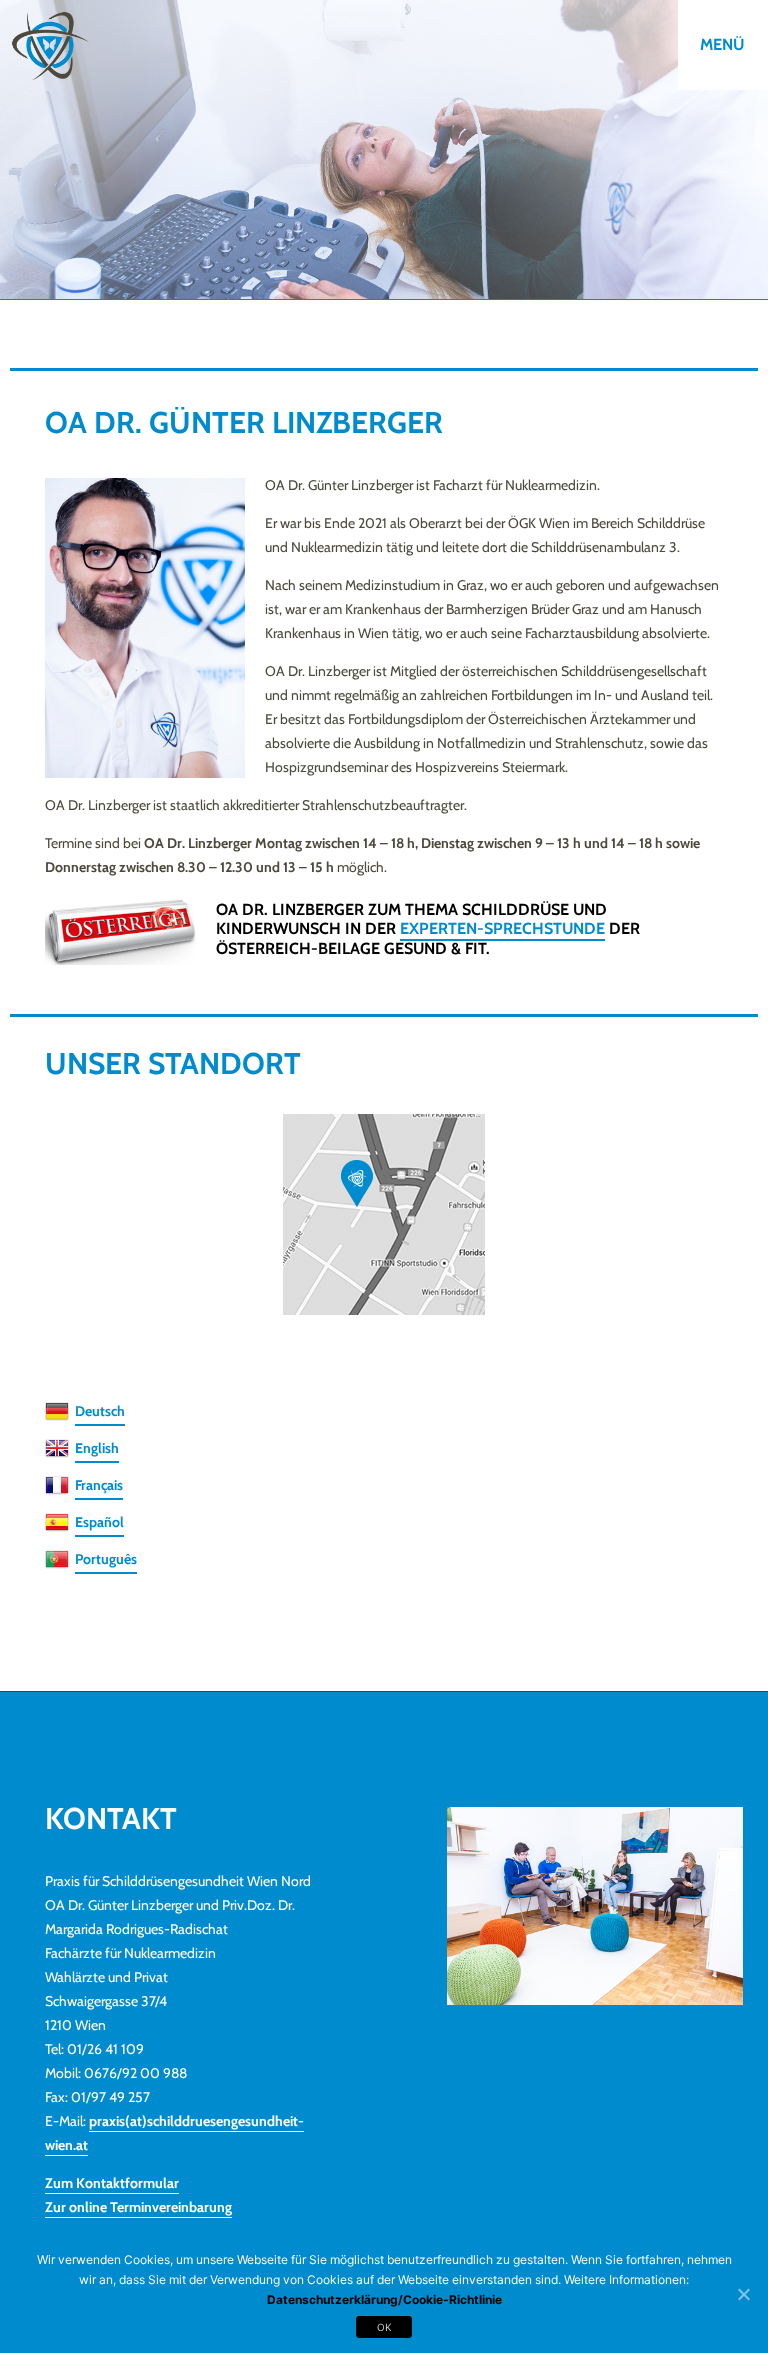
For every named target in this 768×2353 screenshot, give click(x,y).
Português (106, 1559)
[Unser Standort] (384, 1214)
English (97, 1448)
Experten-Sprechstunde (502, 928)
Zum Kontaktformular (112, 2183)
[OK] (743, 2295)
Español (99, 1522)
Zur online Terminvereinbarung (138, 2207)
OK (384, 2327)
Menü (722, 44)
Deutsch (100, 1411)
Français (99, 1485)
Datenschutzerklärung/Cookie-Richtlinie (384, 2299)
